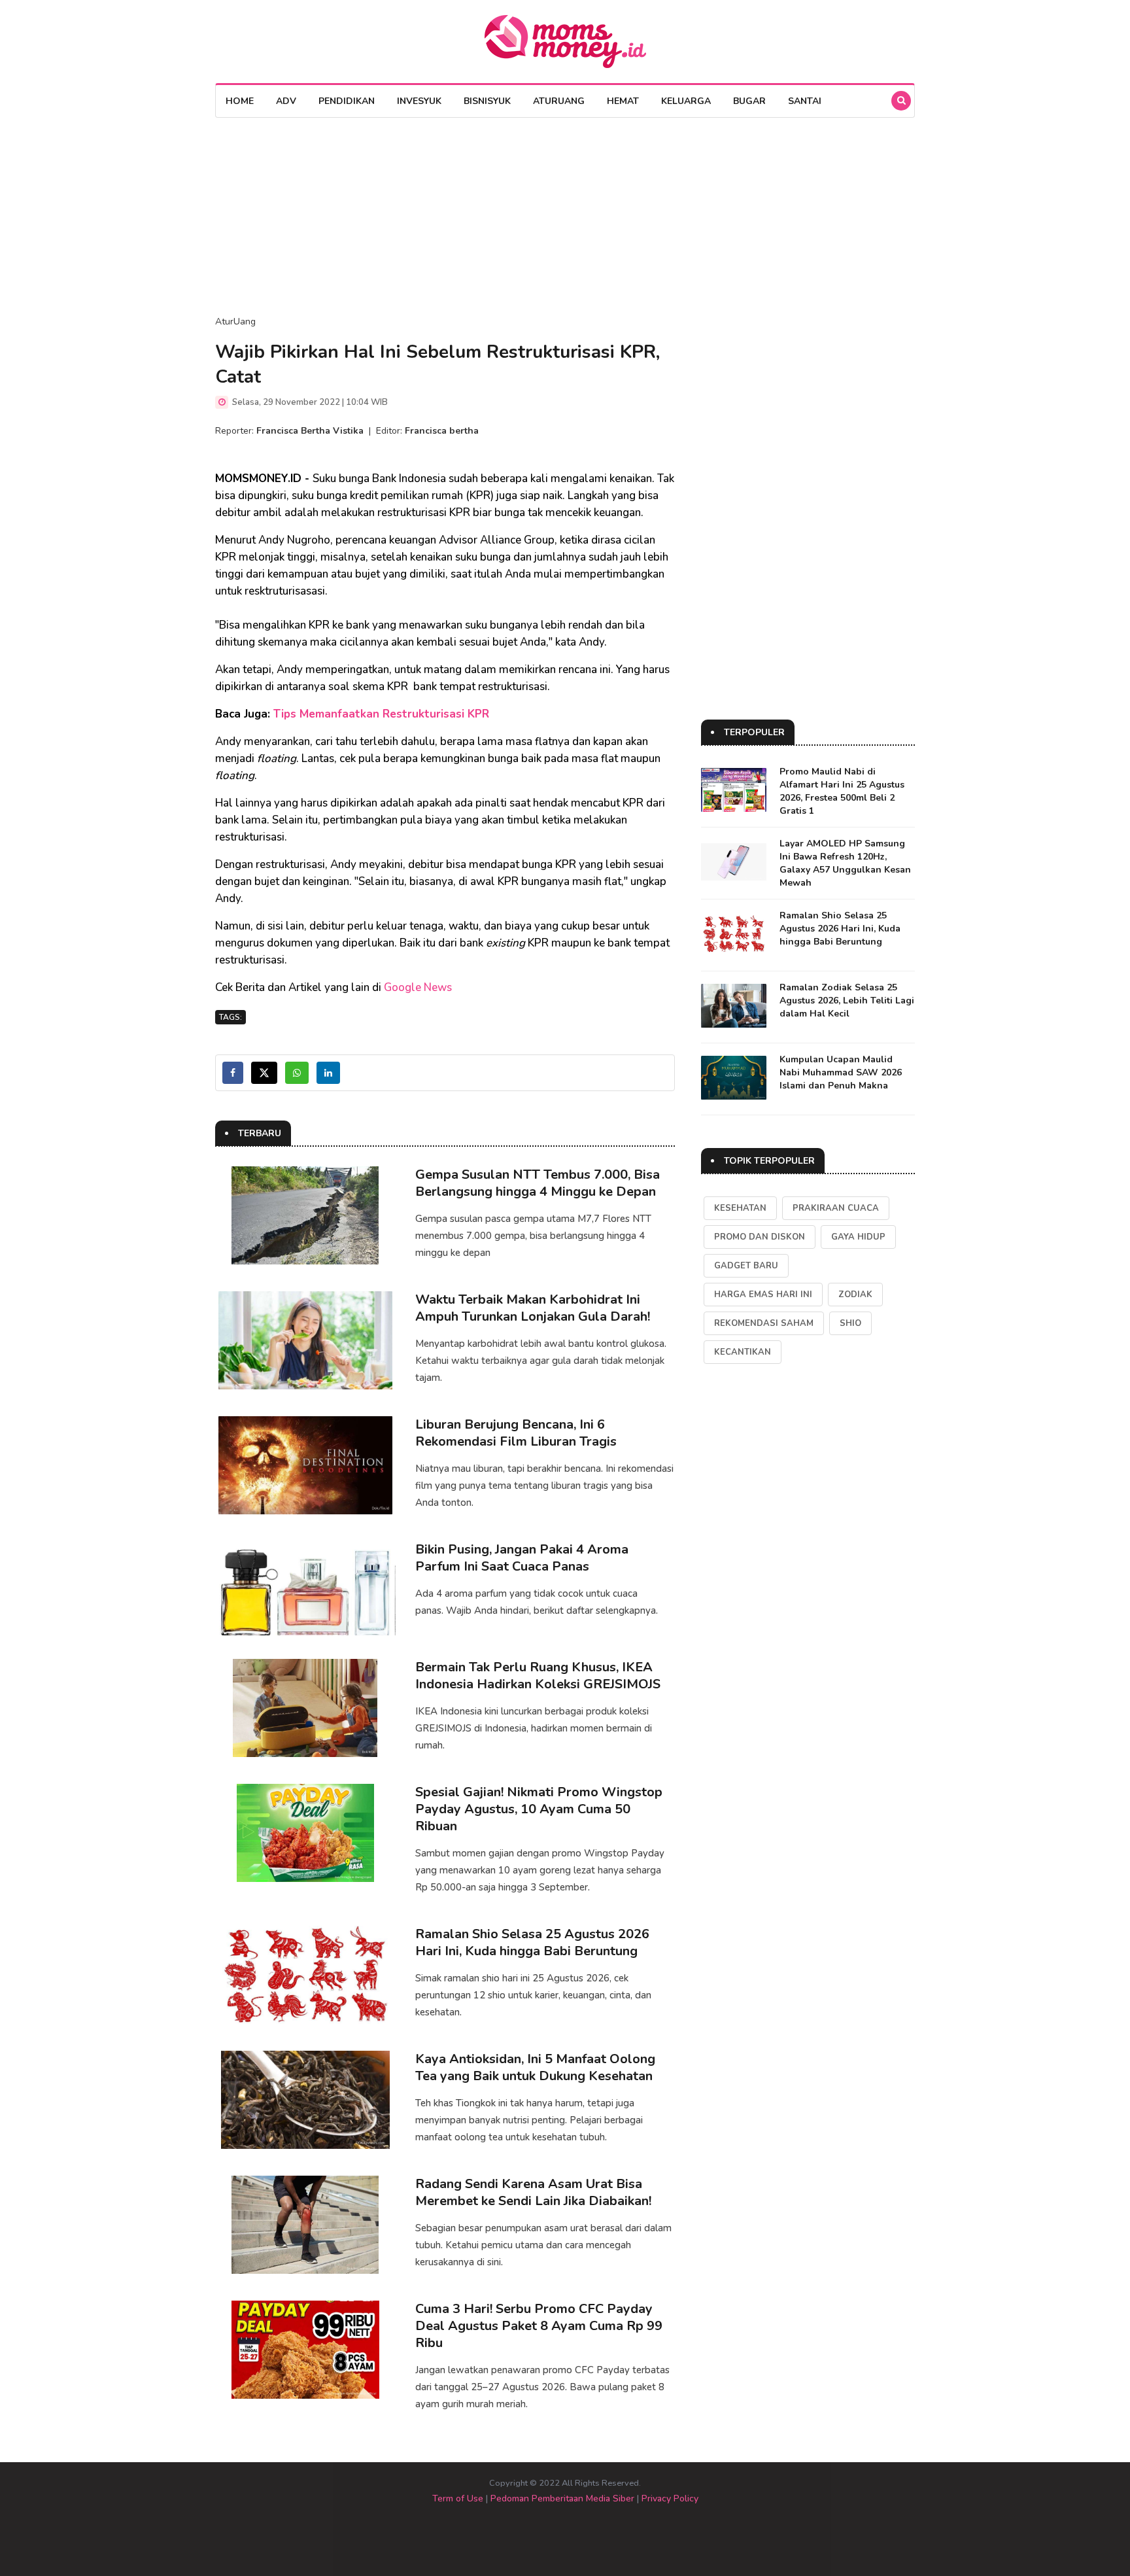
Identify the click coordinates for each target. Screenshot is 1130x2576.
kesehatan (740, 1208)
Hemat (623, 101)
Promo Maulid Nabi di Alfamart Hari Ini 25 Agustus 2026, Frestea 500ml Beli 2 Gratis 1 (842, 791)
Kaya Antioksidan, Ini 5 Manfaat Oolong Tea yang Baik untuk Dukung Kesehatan (535, 2067)
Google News (418, 987)
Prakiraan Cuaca (836, 1208)
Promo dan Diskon (760, 1237)
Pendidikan (347, 101)
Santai (805, 101)
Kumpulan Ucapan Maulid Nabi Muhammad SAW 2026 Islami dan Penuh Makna (841, 1072)
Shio (850, 1323)
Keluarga (686, 101)
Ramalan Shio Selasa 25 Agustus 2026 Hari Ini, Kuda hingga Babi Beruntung (532, 1942)
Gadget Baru (746, 1266)
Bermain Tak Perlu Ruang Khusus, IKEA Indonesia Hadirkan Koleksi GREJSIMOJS (538, 1676)
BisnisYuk (487, 101)
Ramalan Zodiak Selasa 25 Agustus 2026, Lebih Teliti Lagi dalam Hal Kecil (847, 1001)
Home (240, 101)
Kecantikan (743, 1352)
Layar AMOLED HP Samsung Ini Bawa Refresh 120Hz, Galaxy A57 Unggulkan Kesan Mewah (845, 863)
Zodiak (855, 1295)
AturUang (559, 101)
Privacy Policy (670, 2498)
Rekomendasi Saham (764, 1323)
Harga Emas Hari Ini (763, 1295)
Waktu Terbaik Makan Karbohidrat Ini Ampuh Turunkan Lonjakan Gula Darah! (533, 1308)
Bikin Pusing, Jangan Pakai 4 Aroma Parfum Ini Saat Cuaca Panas (522, 1558)
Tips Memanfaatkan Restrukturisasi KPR (381, 714)
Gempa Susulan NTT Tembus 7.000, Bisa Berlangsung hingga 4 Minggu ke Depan (538, 1183)
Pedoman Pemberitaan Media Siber (562, 2498)
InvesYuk (419, 101)
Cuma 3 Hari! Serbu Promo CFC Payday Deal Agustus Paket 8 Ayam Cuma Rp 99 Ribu (539, 2326)
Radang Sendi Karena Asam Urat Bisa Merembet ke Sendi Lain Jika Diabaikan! (533, 2192)
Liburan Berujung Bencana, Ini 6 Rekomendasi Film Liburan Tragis (516, 1433)
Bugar (749, 101)
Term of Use (458, 2498)
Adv (286, 101)
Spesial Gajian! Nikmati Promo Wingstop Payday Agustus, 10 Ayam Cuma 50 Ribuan (539, 1809)
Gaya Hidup (858, 1237)
